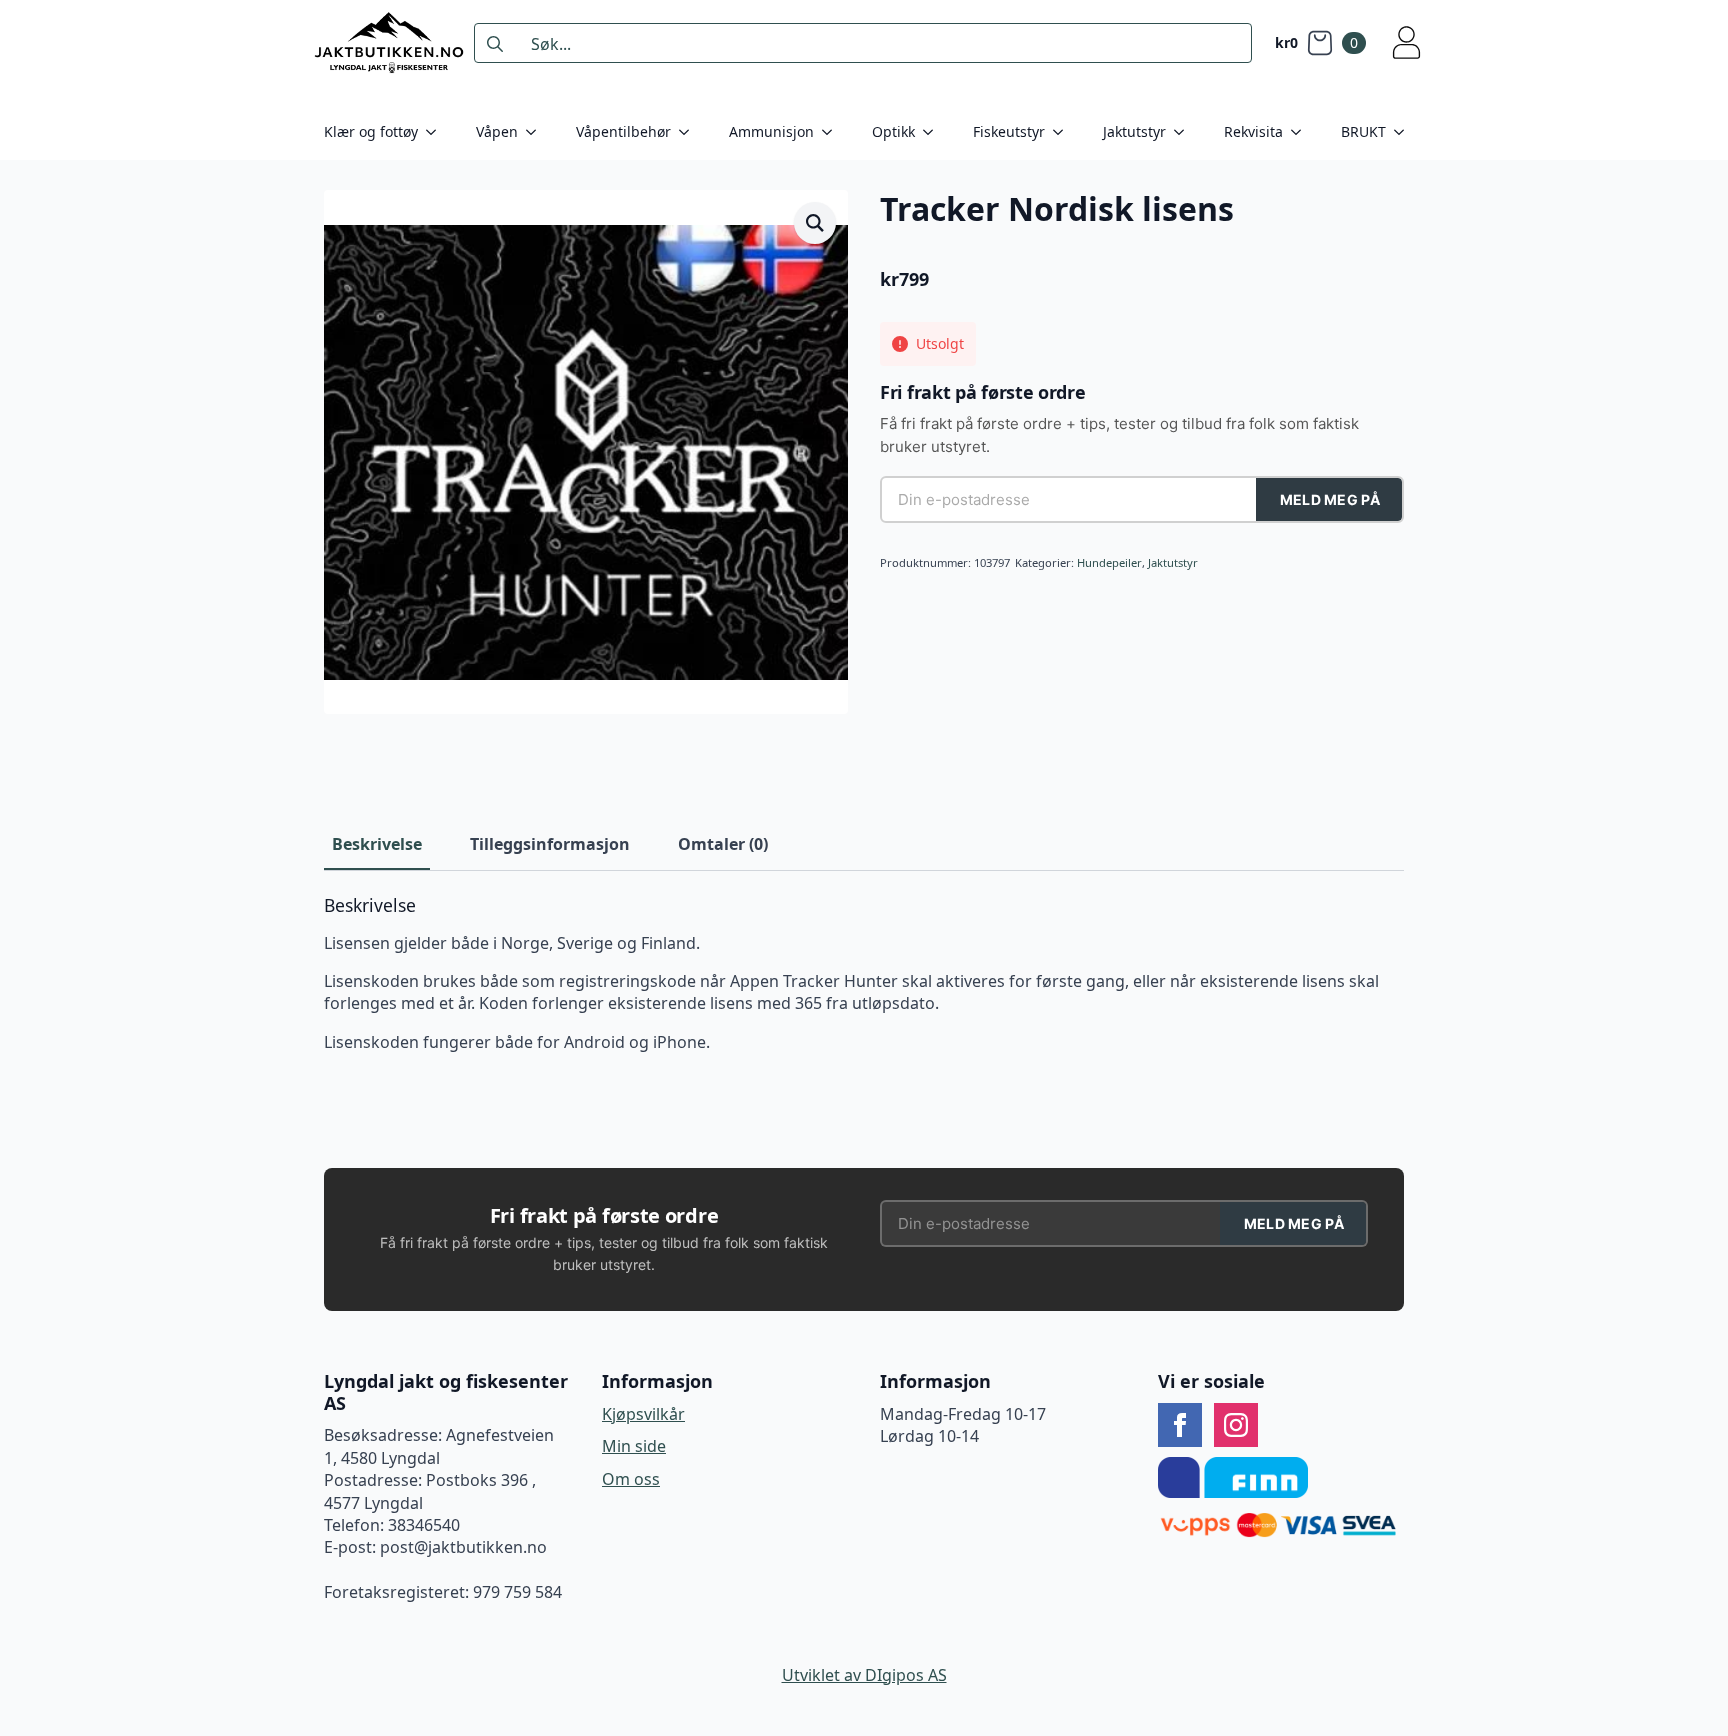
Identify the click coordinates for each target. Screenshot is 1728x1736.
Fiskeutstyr (1009, 131)
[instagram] (1236, 1425)
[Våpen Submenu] (537, 132)
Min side (634, 1446)
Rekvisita (1253, 131)
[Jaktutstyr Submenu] (1185, 132)
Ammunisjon (771, 131)
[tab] (377, 844)
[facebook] (1180, 1425)
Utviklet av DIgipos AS (864, 1675)
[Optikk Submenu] (934, 132)
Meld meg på (1330, 499)
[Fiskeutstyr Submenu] (1064, 132)
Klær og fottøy (371, 131)
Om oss (631, 1479)
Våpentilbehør (623, 131)
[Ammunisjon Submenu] (833, 132)
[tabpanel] (864, 974)
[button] (815, 223)
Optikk (893, 131)
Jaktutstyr (1134, 131)
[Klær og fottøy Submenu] (437, 132)
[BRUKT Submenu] (1405, 132)
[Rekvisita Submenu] (1302, 132)
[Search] (495, 44)
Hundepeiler (1109, 562)
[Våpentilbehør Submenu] (690, 132)
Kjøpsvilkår (643, 1414)
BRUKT (1363, 131)
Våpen (497, 131)
